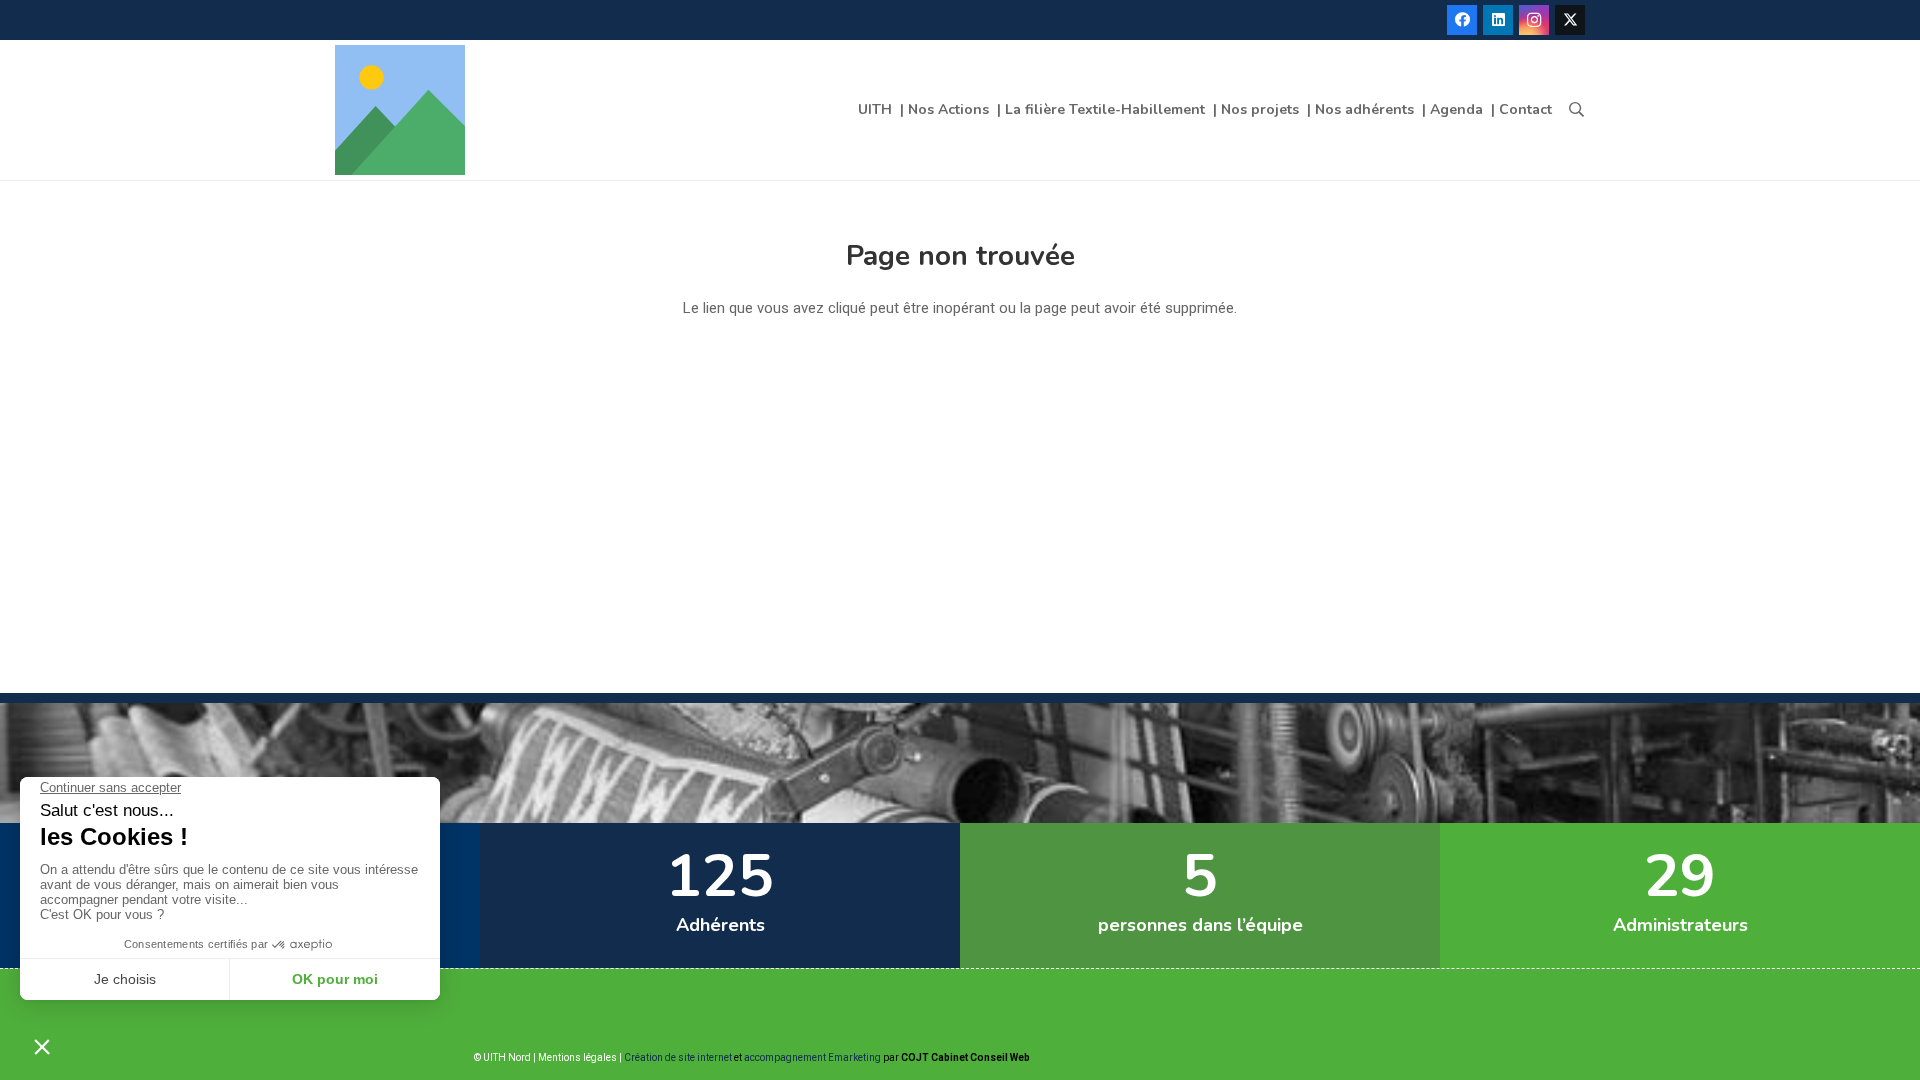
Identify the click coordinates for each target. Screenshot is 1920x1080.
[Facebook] (1462, 20)
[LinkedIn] (1498, 20)
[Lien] (400, 110)
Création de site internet (678, 1057)
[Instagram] (1534, 20)
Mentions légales (577, 1057)
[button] (1576, 110)
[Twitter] (1570, 20)
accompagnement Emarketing (812, 1057)
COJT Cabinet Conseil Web (965, 1057)
